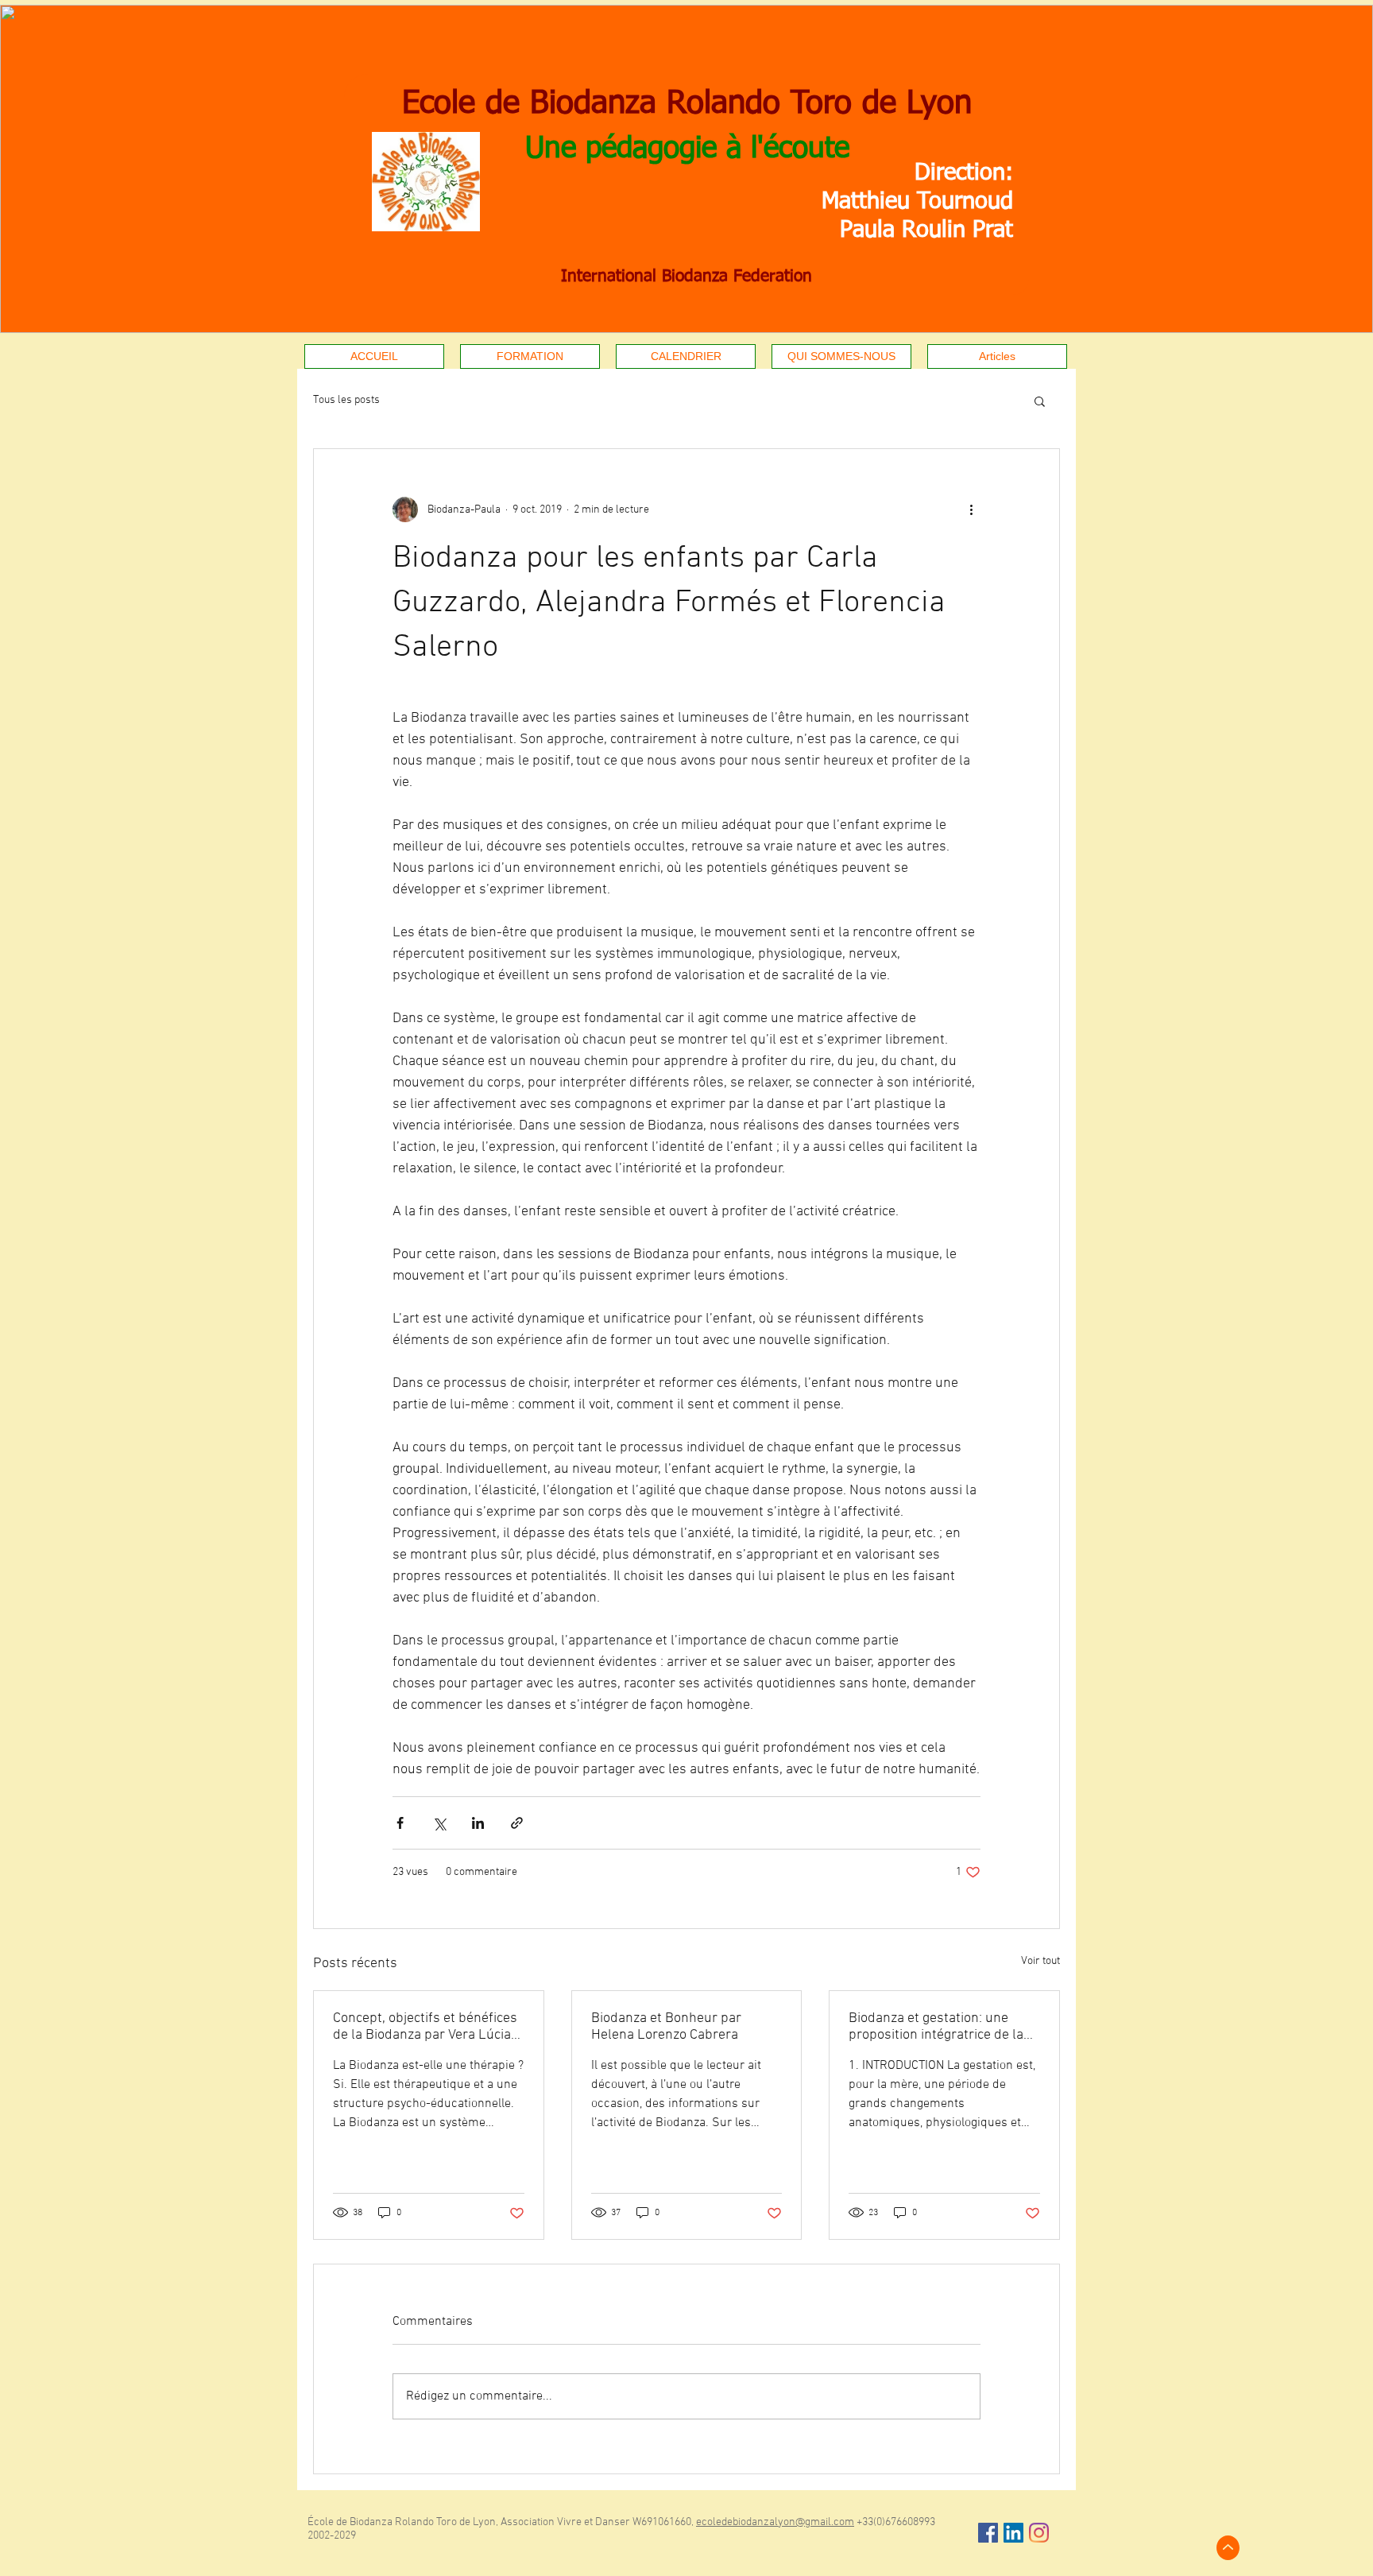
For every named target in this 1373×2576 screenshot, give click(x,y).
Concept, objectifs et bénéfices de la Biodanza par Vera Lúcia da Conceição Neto (425, 2027)
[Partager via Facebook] (400, 1823)
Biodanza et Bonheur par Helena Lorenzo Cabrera (666, 2027)
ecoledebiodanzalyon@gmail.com (775, 2522)
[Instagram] (1039, 2533)
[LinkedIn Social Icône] (1013, 2533)
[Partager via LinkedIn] (478, 1823)
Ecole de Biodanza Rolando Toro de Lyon (687, 104)
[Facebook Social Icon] (988, 2533)
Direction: (964, 173)
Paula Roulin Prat (926, 230)
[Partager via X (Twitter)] (439, 1823)
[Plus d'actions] (971, 509)
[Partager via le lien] (517, 1823)
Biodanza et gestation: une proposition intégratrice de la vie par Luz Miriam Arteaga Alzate (936, 2027)
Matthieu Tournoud (917, 201)
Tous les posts (346, 400)
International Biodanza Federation (686, 277)
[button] (1040, 401)
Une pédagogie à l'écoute (687, 149)
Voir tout (1040, 1961)
